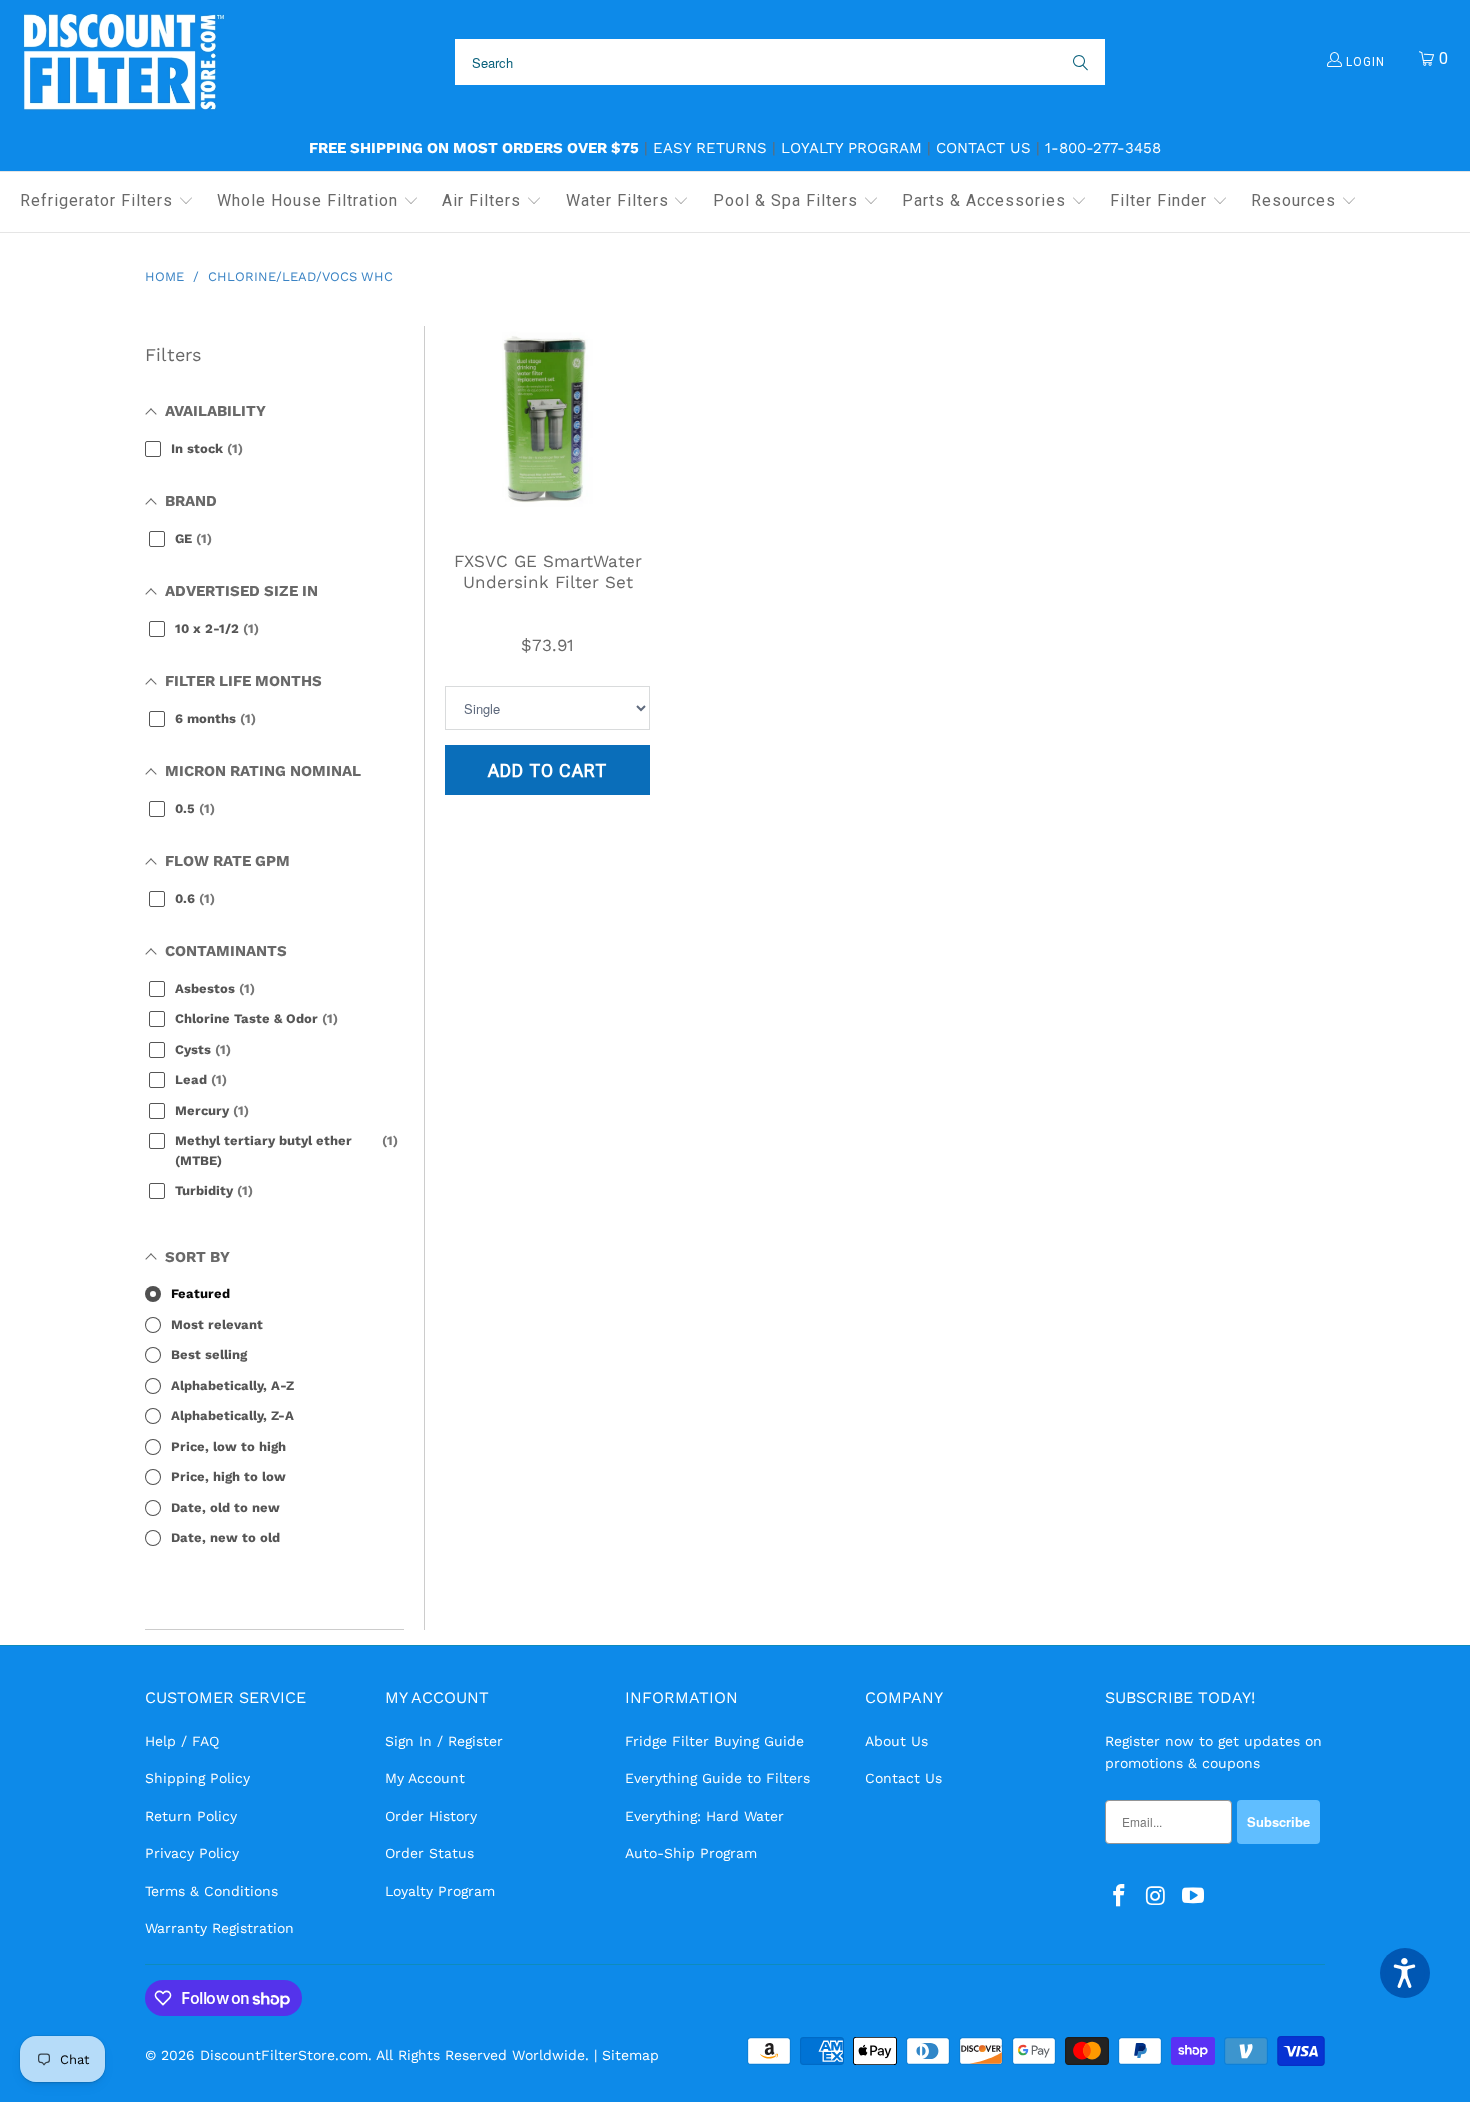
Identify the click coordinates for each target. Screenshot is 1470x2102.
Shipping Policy (197, 1778)
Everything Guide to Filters (717, 1778)
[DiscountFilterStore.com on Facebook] (1120, 1897)
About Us (896, 1741)
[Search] (1079, 62)
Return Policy (191, 1816)
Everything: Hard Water (704, 1816)
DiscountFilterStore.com (284, 2055)
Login (1363, 62)
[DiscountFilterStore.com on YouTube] (1193, 1897)
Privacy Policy (192, 1853)
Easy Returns (710, 148)
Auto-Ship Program (691, 1853)
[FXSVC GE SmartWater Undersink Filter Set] (547, 428)
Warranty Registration (219, 1928)
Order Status (429, 1853)
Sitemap (630, 2055)
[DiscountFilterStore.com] (122, 62)
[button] (107, 202)
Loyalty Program (851, 148)
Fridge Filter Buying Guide (714, 1741)
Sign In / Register (444, 1741)
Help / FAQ (182, 1741)
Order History (431, 1816)
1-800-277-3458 (1103, 148)
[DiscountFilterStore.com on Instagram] (1157, 1897)
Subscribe (1278, 1821)
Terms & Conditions (211, 1891)
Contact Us (983, 148)
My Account (425, 1778)
